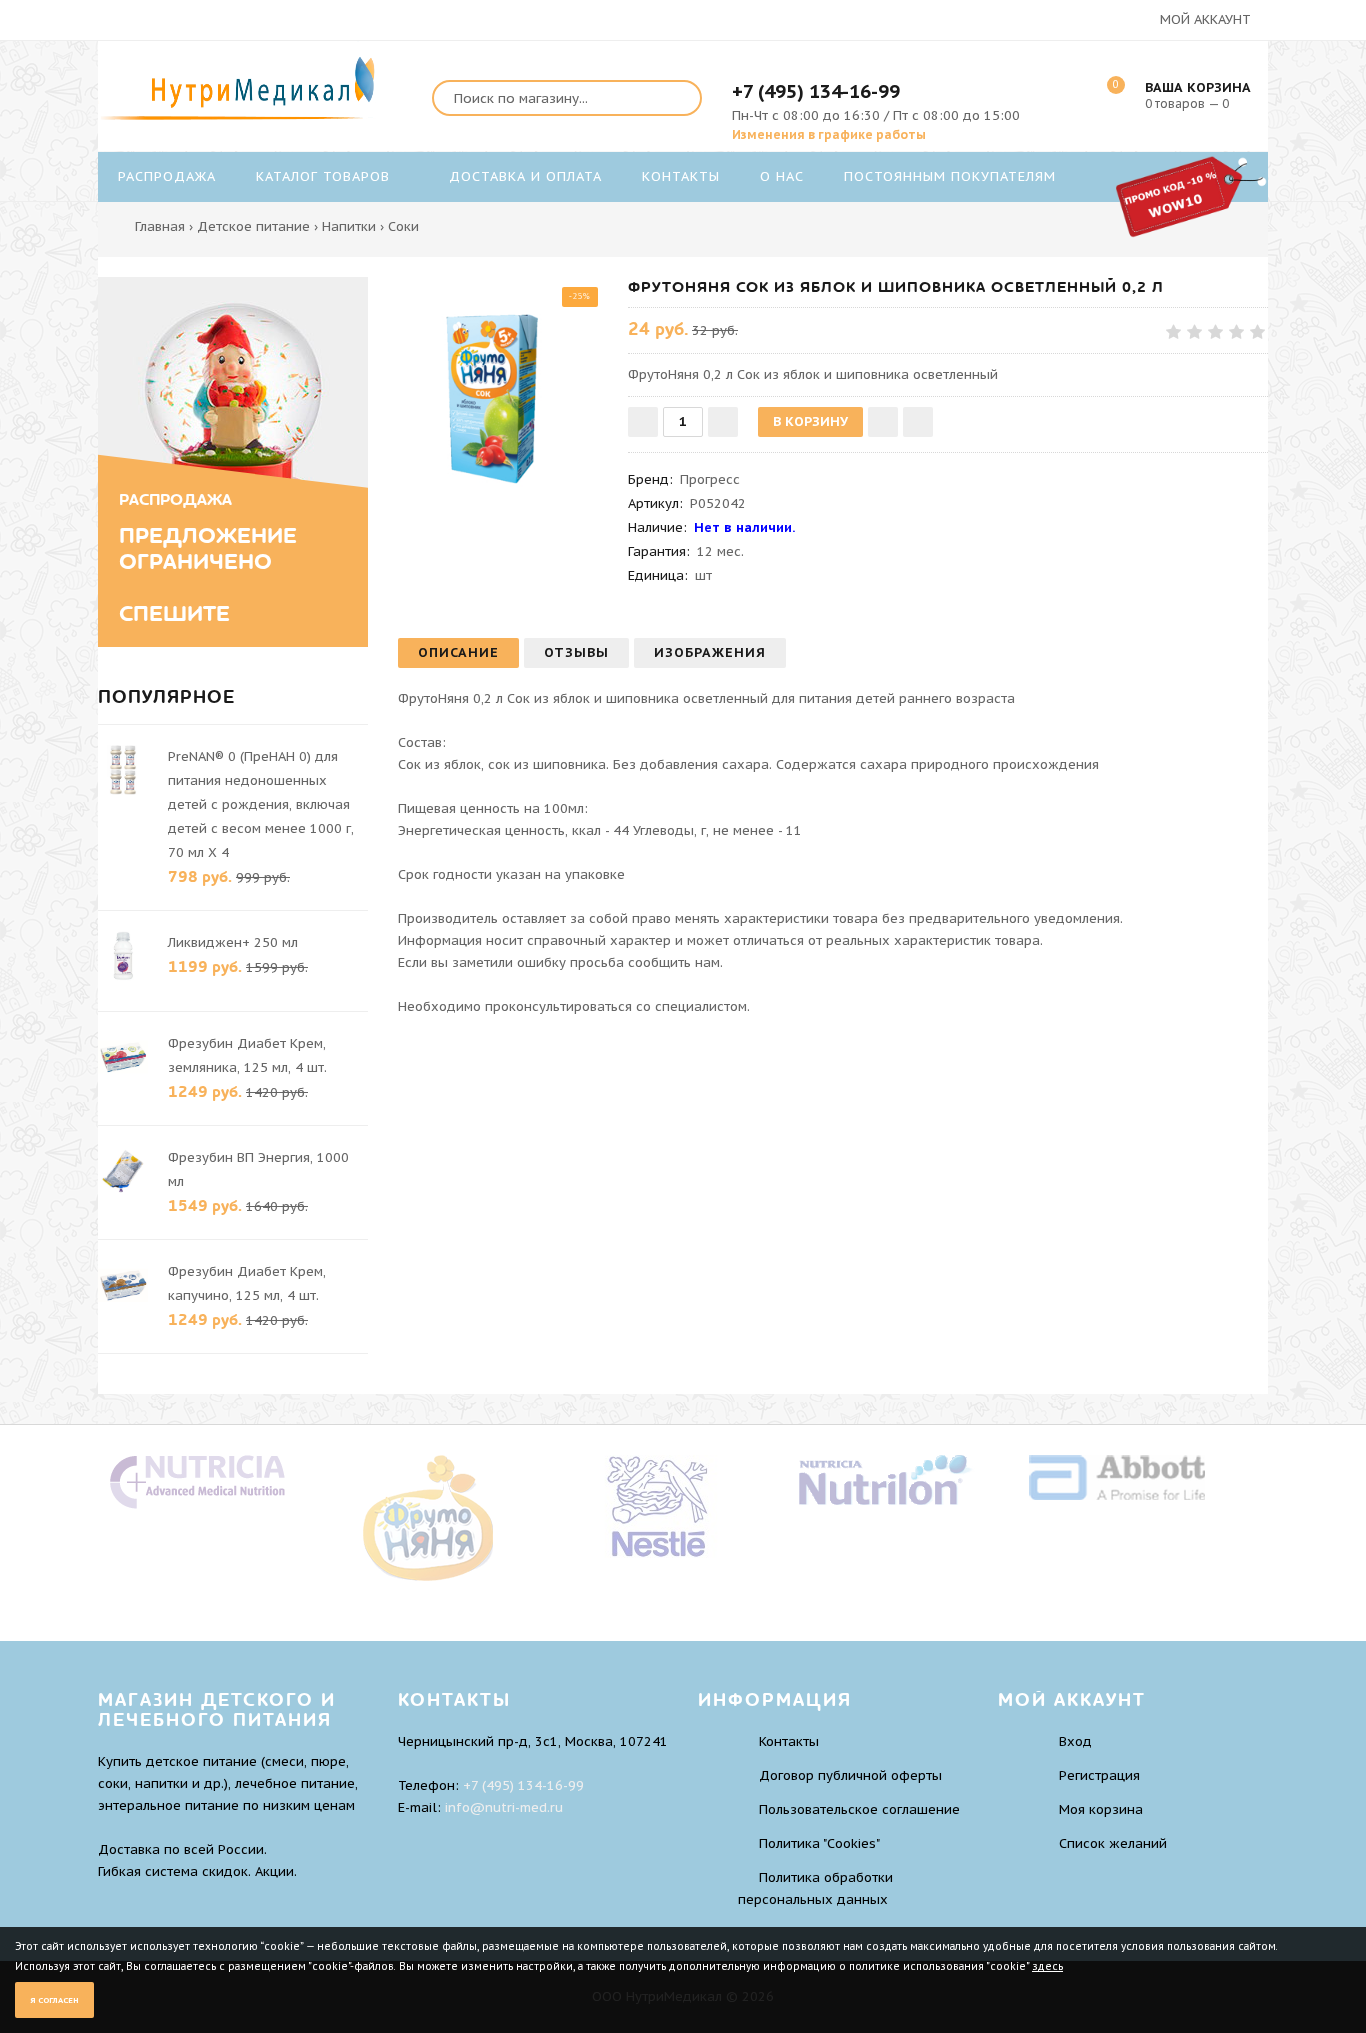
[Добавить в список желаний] (883, 422)
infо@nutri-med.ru (504, 1807)
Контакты (789, 1741)
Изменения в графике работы (829, 134)
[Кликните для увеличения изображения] (503, 382)
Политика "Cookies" (819, 1843)
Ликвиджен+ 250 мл (233, 942)
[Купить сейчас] (918, 422)
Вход (1075, 1741)
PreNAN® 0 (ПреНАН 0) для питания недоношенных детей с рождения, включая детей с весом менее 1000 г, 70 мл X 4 (261, 804)
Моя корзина (1101, 1809)
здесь (1047, 1966)
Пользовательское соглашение (859, 1809)
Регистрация (1099, 1775)
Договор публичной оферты (850, 1775)
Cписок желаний (1113, 1843)
